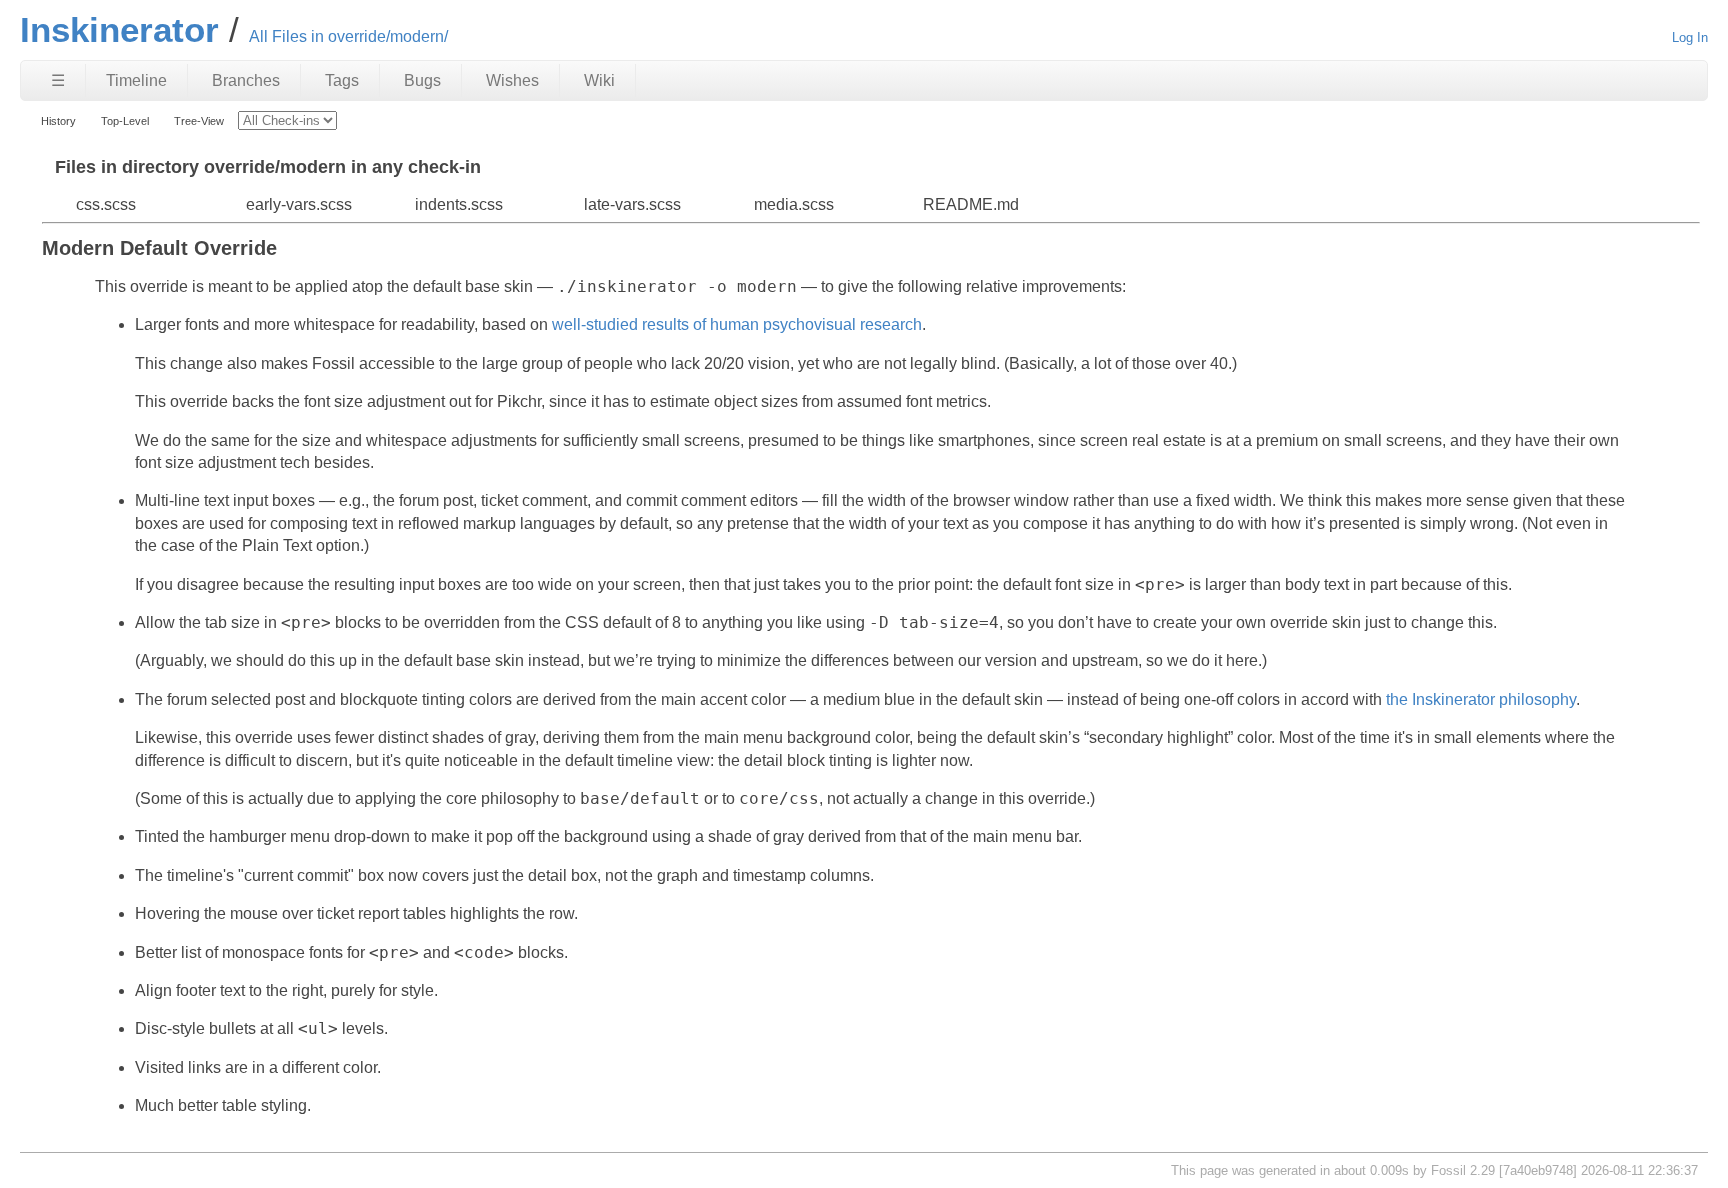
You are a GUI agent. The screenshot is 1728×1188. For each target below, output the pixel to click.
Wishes (512, 80)
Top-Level (125, 121)
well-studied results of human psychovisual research (737, 324)
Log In (1690, 37)
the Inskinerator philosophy (1481, 699)
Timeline (136, 80)
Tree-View (199, 121)
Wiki (599, 80)
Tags (342, 80)
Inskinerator (119, 29)
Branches (246, 80)
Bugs (422, 80)
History (58, 121)
